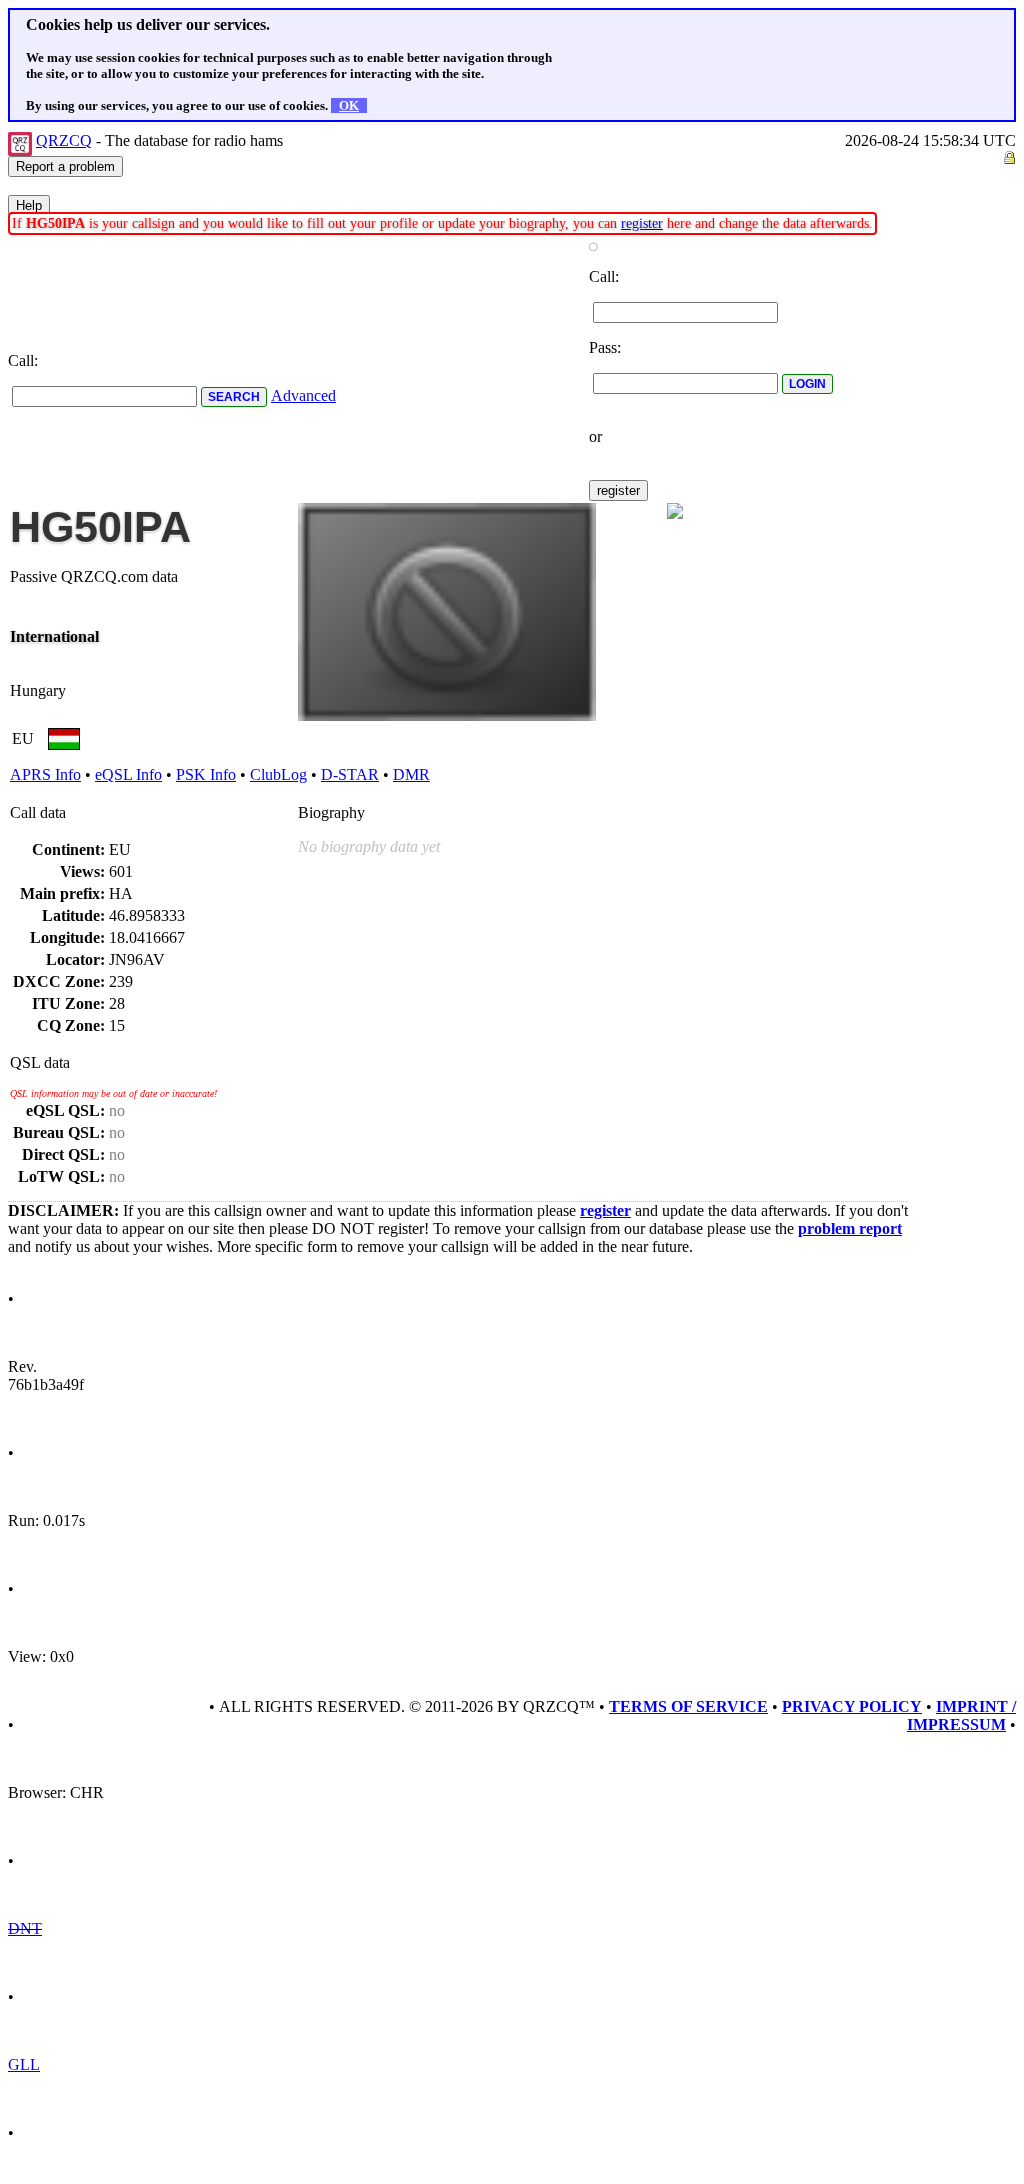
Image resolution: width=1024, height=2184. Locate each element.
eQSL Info (128, 774)
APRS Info (45, 774)
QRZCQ (64, 140)
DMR (411, 774)
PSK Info (206, 774)
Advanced (303, 395)
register (642, 223)
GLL (24, 2064)
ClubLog (278, 774)
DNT (25, 1928)
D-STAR (350, 774)
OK (349, 105)
